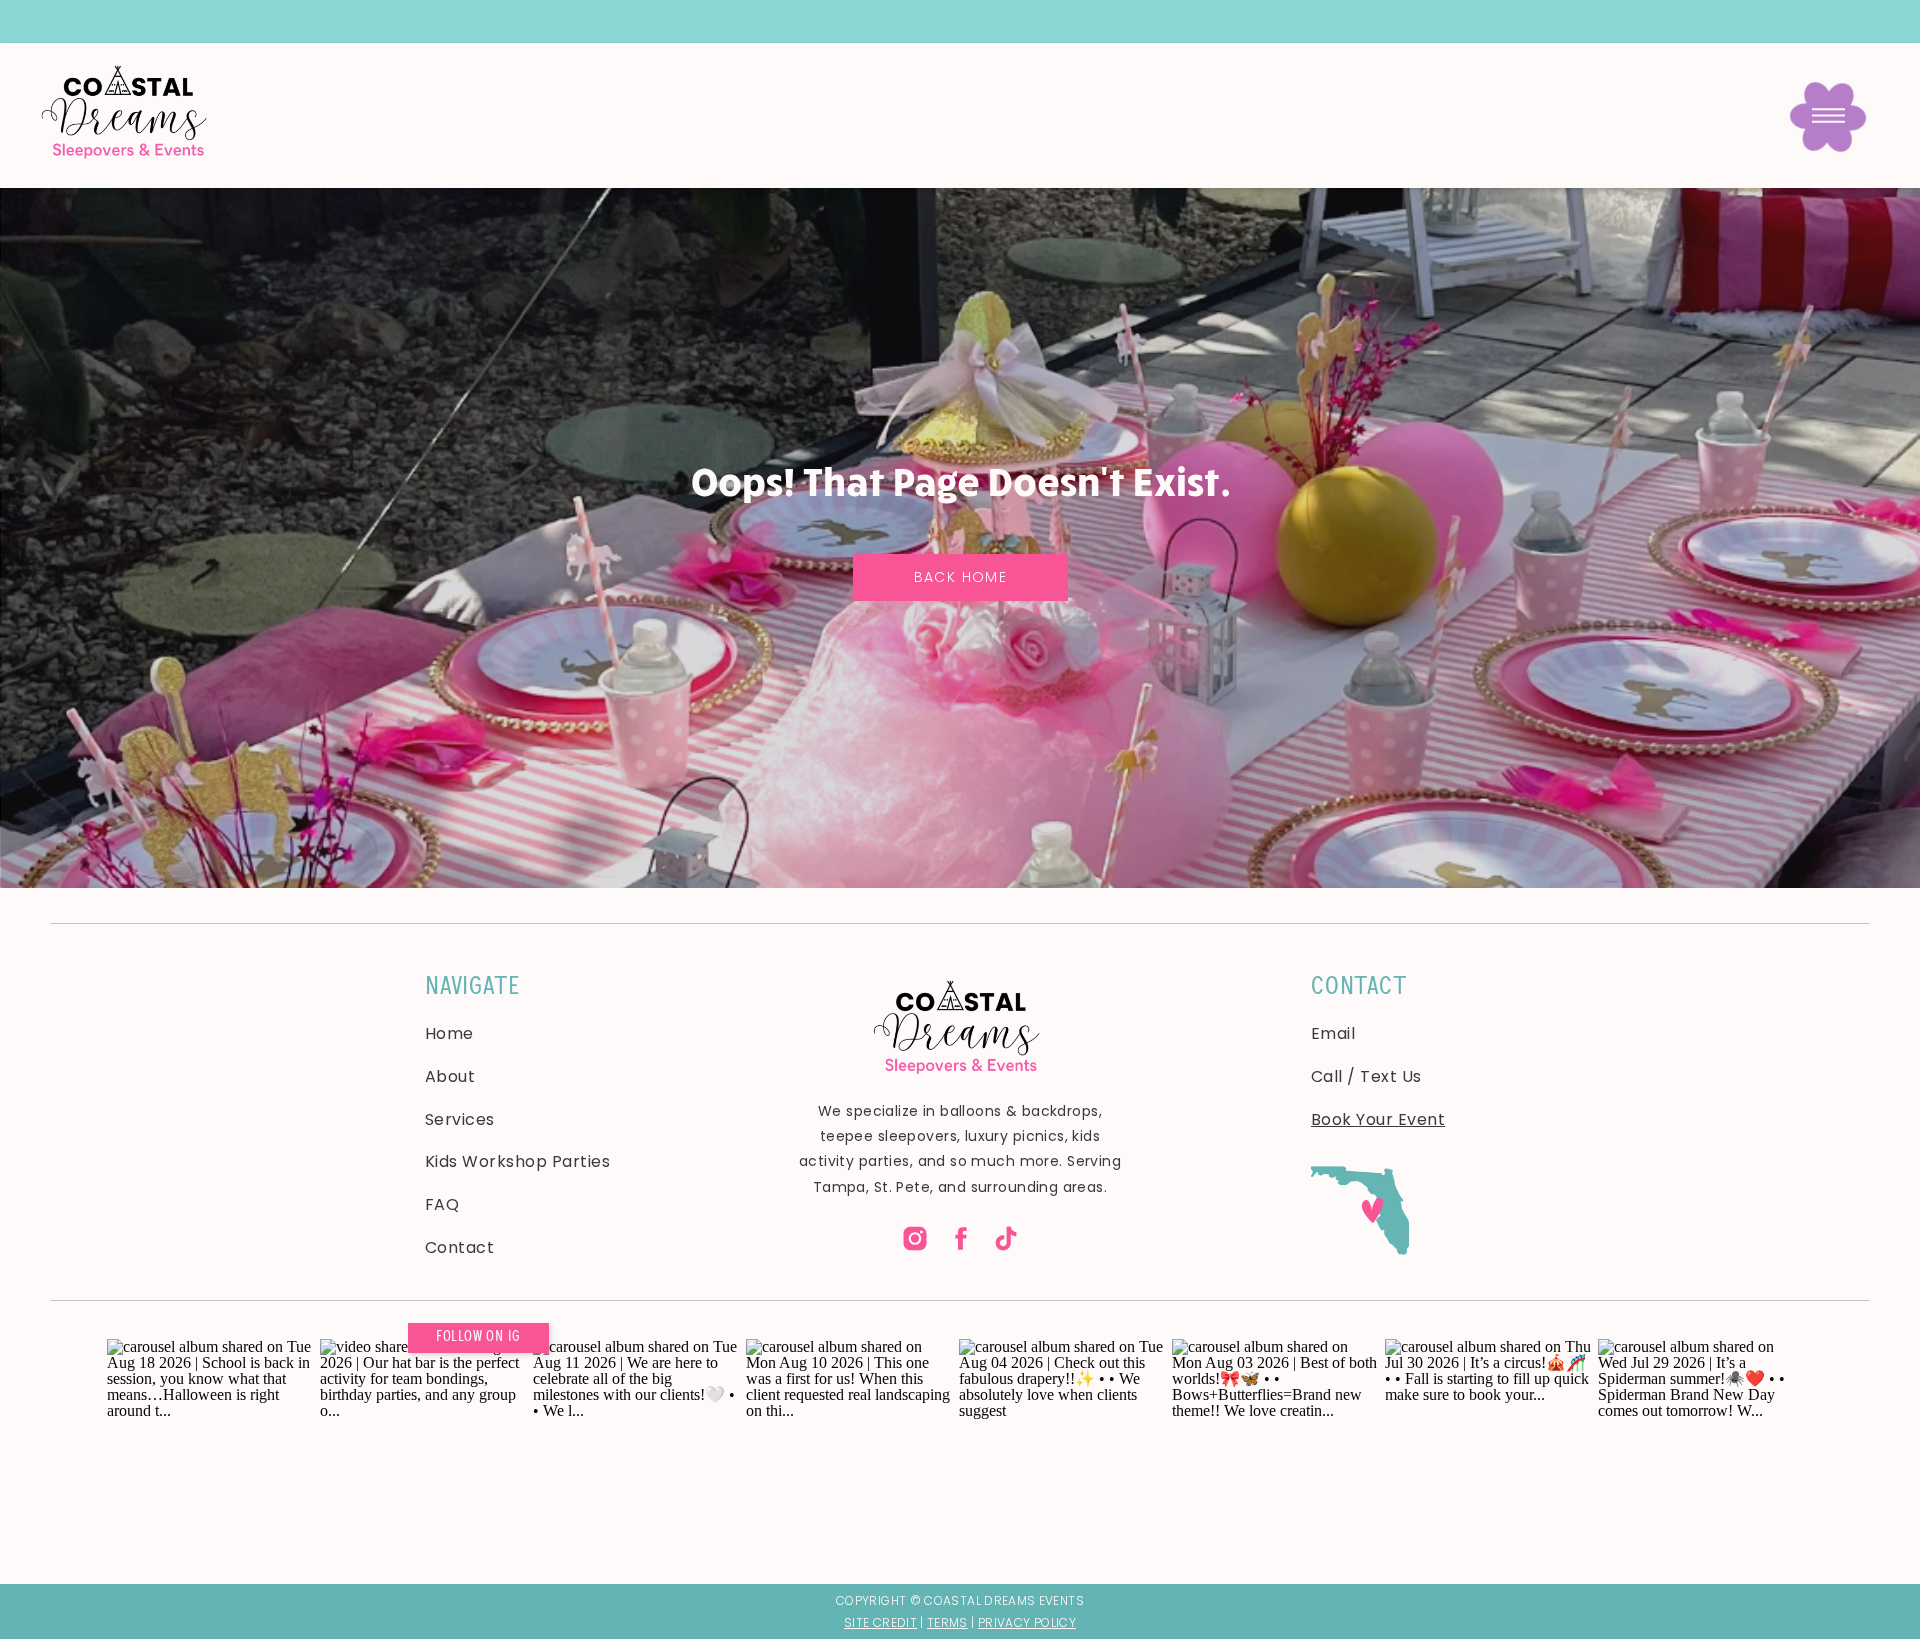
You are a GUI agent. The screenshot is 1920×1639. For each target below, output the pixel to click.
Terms (947, 1622)
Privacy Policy (1027, 1622)
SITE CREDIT (880, 1622)
